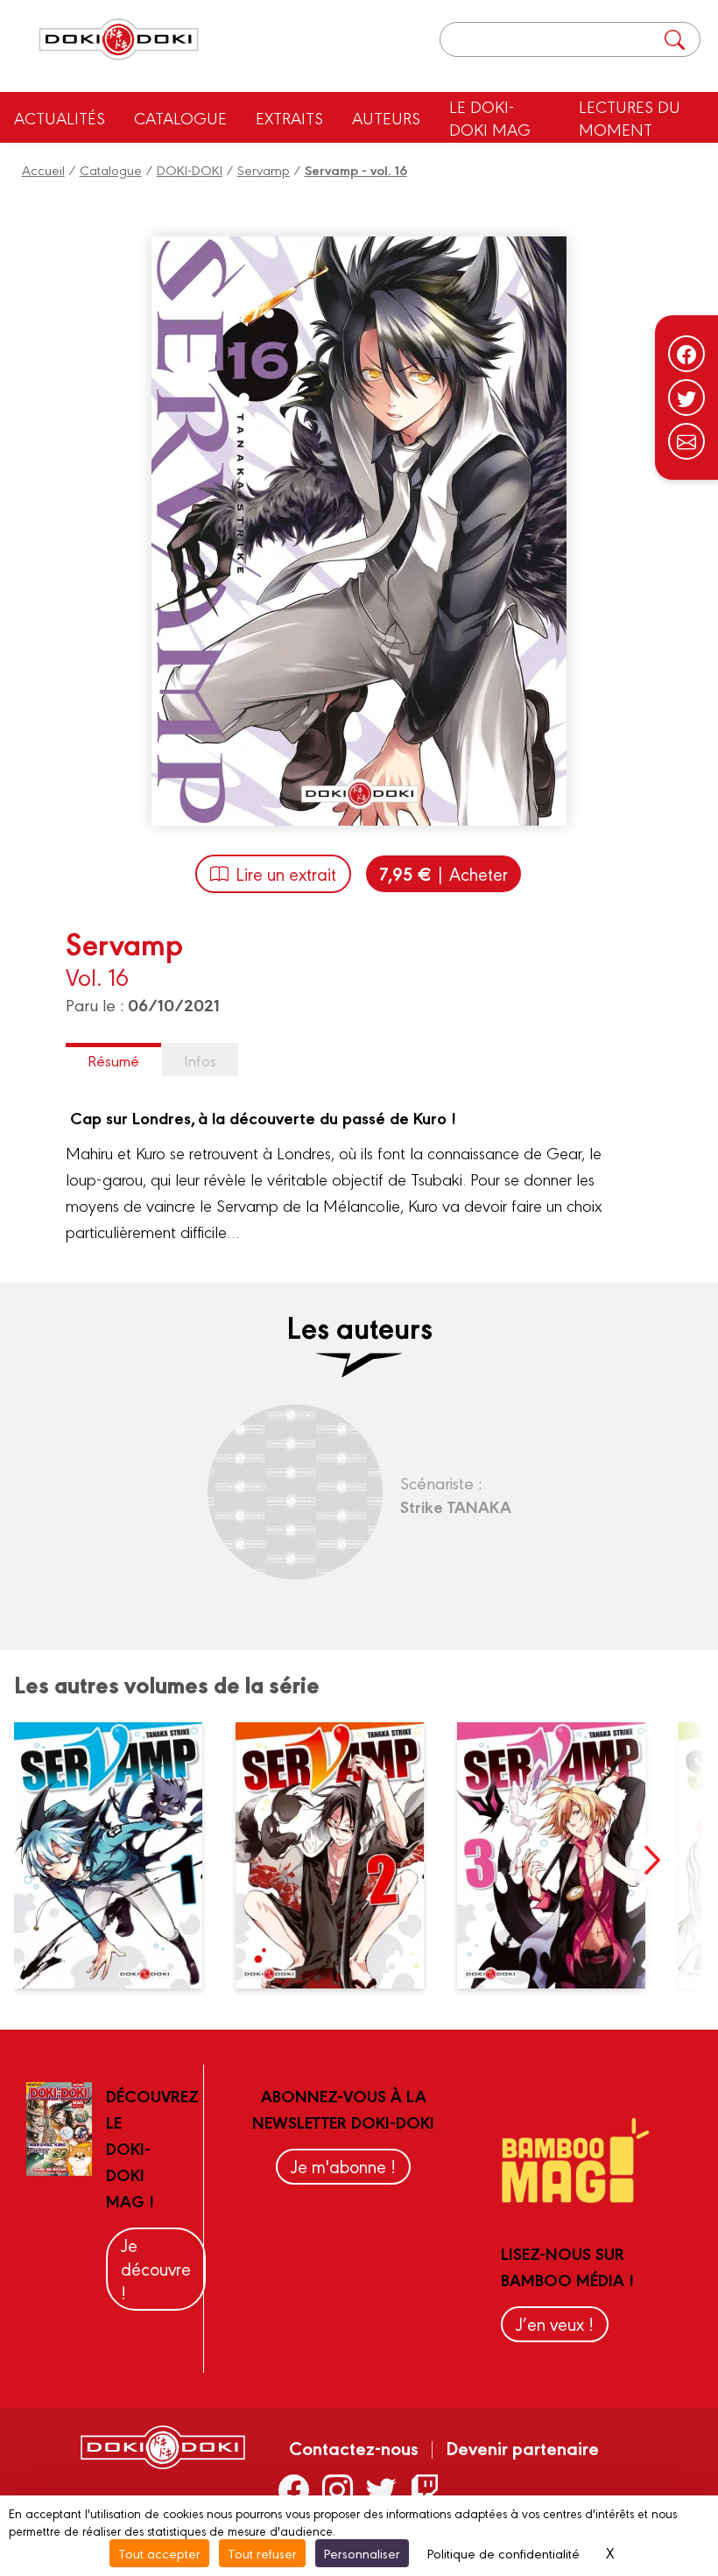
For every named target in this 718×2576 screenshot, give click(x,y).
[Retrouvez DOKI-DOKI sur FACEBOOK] (294, 2489)
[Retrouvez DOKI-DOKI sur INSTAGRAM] (338, 2489)
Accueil (43, 169)
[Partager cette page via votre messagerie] (686, 441)
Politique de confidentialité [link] (503, 2553)
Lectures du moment (630, 117)
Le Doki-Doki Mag (490, 117)
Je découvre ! (156, 2268)
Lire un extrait (286, 873)
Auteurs (386, 117)
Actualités (60, 117)
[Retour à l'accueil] (119, 40)
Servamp (264, 169)
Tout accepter (159, 2553)
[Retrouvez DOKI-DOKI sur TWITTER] (381, 2489)
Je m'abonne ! (343, 2166)
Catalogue (180, 117)
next (651, 1860)
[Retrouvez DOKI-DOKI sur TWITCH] (425, 2489)
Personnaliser (362, 2553)
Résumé (113, 1060)
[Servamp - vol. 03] (561, 1855)
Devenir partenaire (522, 2447)
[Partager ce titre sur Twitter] (686, 398)
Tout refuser (262, 2553)
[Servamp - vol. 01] (118, 1855)
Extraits (289, 117)
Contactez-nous (354, 2447)
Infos (200, 1060)
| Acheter (443, 873)
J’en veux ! (555, 2323)
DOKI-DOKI (190, 169)
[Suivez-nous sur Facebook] (686, 354)
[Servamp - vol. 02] (340, 1855)
